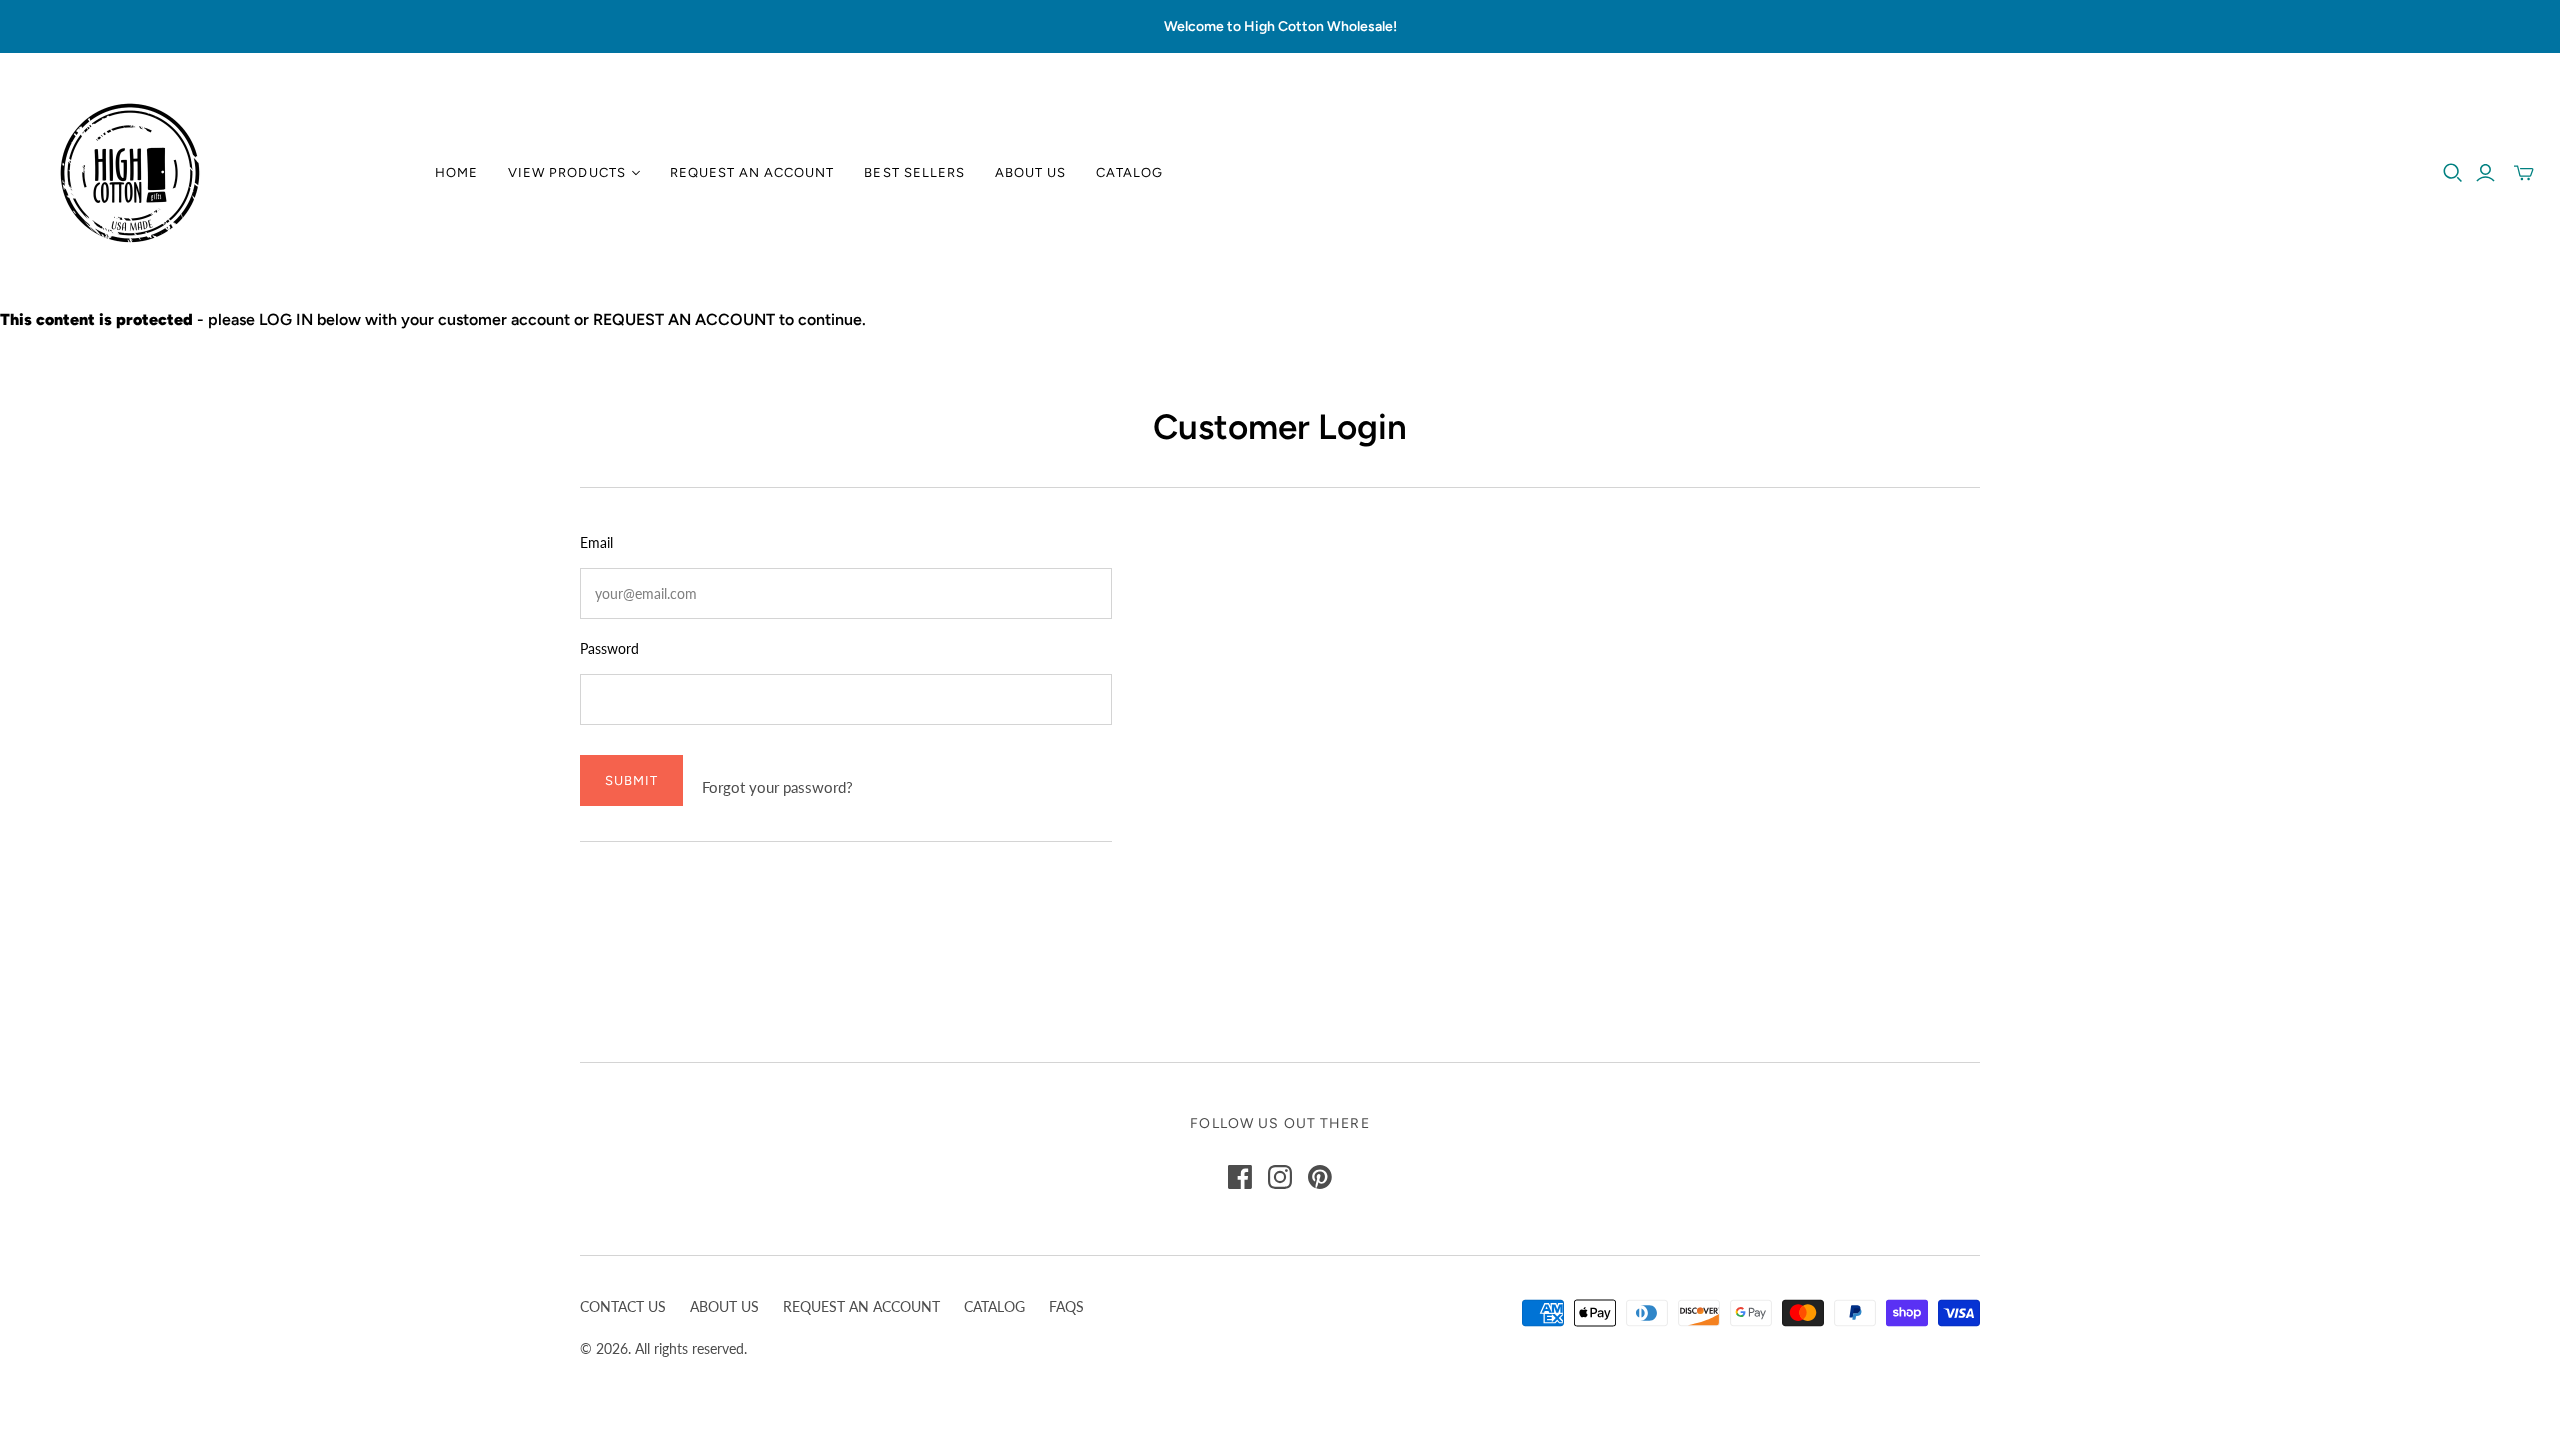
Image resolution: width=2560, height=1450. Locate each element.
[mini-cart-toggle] (2524, 173)
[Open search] (2453, 173)
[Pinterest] (1320, 1177)
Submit (631, 780)
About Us (1030, 172)
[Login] (2485, 173)
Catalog (1129, 172)
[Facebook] (1240, 1177)
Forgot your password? (777, 787)
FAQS (1066, 1306)
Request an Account (752, 172)
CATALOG (994, 1306)
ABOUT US (724, 1306)
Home (456, 172)
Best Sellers (914, 172)
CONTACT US (623, 1306)
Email (596, 542)
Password (609, 648)
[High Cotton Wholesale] (130, 173)
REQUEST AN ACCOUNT (861, 1306)
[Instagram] (1280, 1177)
